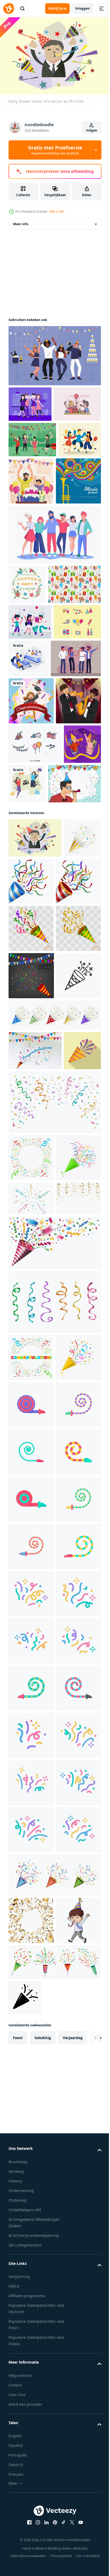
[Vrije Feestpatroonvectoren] (35, 712)
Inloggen (82, 8)
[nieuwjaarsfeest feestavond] (54, 362)
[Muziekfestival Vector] (31, 570)
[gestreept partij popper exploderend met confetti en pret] (27, 1484)
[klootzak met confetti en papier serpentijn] (31, 1638)
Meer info (21, 230)
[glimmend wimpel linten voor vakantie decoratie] (54, 1817)
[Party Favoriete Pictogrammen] (35, 957)
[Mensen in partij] (34, 824)
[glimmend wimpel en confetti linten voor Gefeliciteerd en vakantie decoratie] (54, 1535)
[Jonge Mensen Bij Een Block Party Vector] (32, 481)
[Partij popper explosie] (35, 1445)
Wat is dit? (57, 211)
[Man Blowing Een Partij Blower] (35, 1036)
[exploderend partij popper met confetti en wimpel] (27, 1130)
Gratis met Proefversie (55, 150)
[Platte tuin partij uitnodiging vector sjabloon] (27, 673)
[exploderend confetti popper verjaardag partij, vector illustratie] (31, 1323)
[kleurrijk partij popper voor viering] (54, 1758)
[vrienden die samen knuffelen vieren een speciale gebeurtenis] (54, 623)
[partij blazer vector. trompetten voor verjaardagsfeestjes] (31, 1967)
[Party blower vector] (35, 1090)
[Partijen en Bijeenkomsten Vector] (30, 410)
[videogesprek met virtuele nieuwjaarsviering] (27, 997)
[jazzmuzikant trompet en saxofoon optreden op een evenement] (31, 914)
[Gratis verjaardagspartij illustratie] (32, 445)
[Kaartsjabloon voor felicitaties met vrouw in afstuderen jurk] (31, 867)
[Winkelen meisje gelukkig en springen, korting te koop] (66, 997)
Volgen (92, 130)
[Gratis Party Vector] (32, 785)
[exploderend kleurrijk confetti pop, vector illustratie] (31, 1228)
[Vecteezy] (9, 9)
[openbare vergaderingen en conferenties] (78, 786)
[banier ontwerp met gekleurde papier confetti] (31, 1591)
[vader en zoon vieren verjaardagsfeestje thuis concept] (76, 522)
